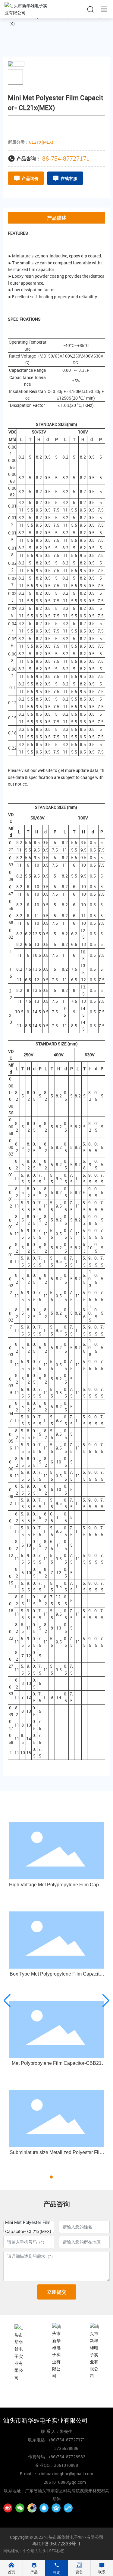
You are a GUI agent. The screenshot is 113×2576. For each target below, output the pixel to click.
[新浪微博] (8, 2508)
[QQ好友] (44, 2508)
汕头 (42, 2551)
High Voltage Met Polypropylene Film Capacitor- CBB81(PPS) (56, 1887)
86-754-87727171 (66, 158)
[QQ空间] (56, 2508)
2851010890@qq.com (65, 2482)
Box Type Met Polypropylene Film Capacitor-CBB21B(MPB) (57, 1976)
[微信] (20, 2508)
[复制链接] (68, 2508)
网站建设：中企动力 (21, 2551)
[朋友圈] (32, 2508)
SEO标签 (57, 2551)
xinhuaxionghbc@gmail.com (94, 2394)
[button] (46, 2177)
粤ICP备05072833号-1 (56, 2544)
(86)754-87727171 (56, 2394)
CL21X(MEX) (41, 142)
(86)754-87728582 (67, 2457)
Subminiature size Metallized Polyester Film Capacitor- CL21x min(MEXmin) (56, 2155)
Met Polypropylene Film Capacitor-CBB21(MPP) (57, 2066)
